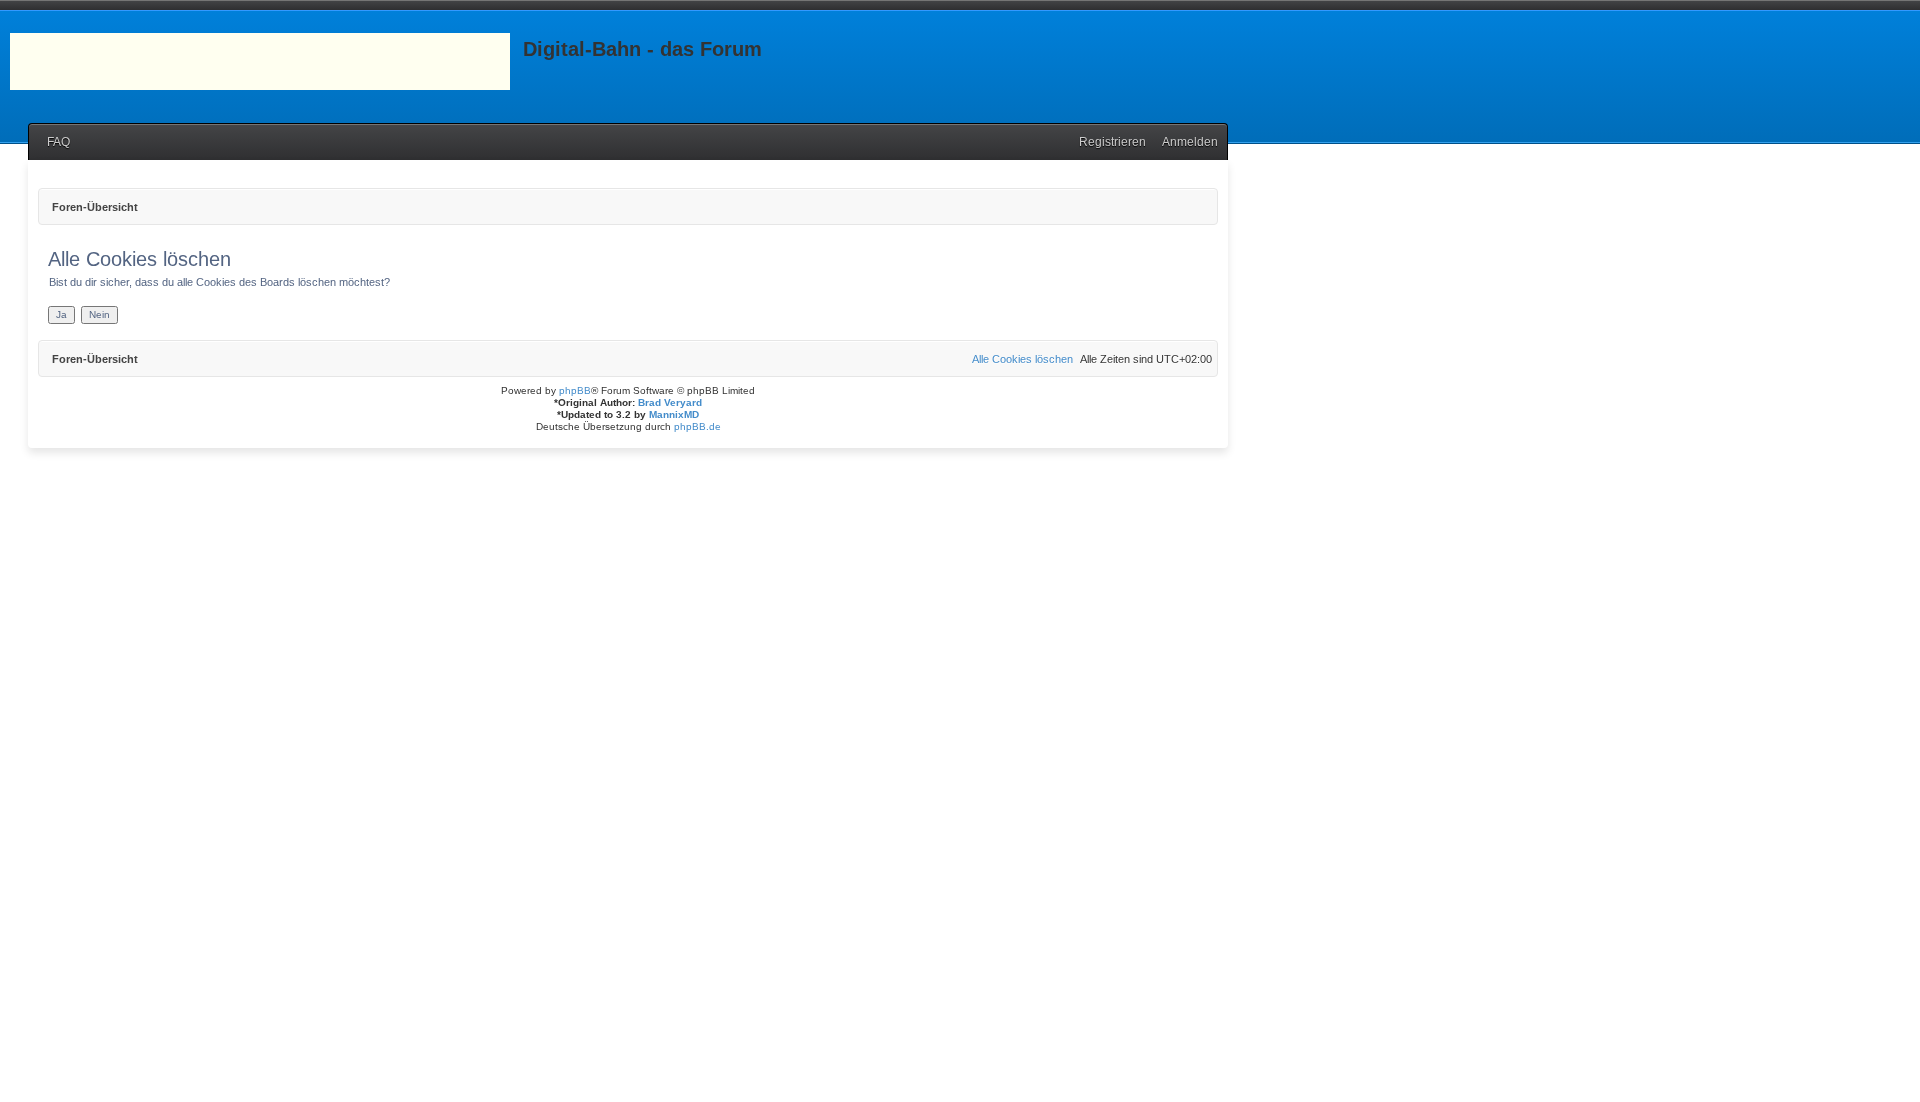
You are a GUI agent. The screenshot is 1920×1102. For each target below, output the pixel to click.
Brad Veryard (670, 402)
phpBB (575, 390)
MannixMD (674, 414)
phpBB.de (697, 426)
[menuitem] (54, 142)
